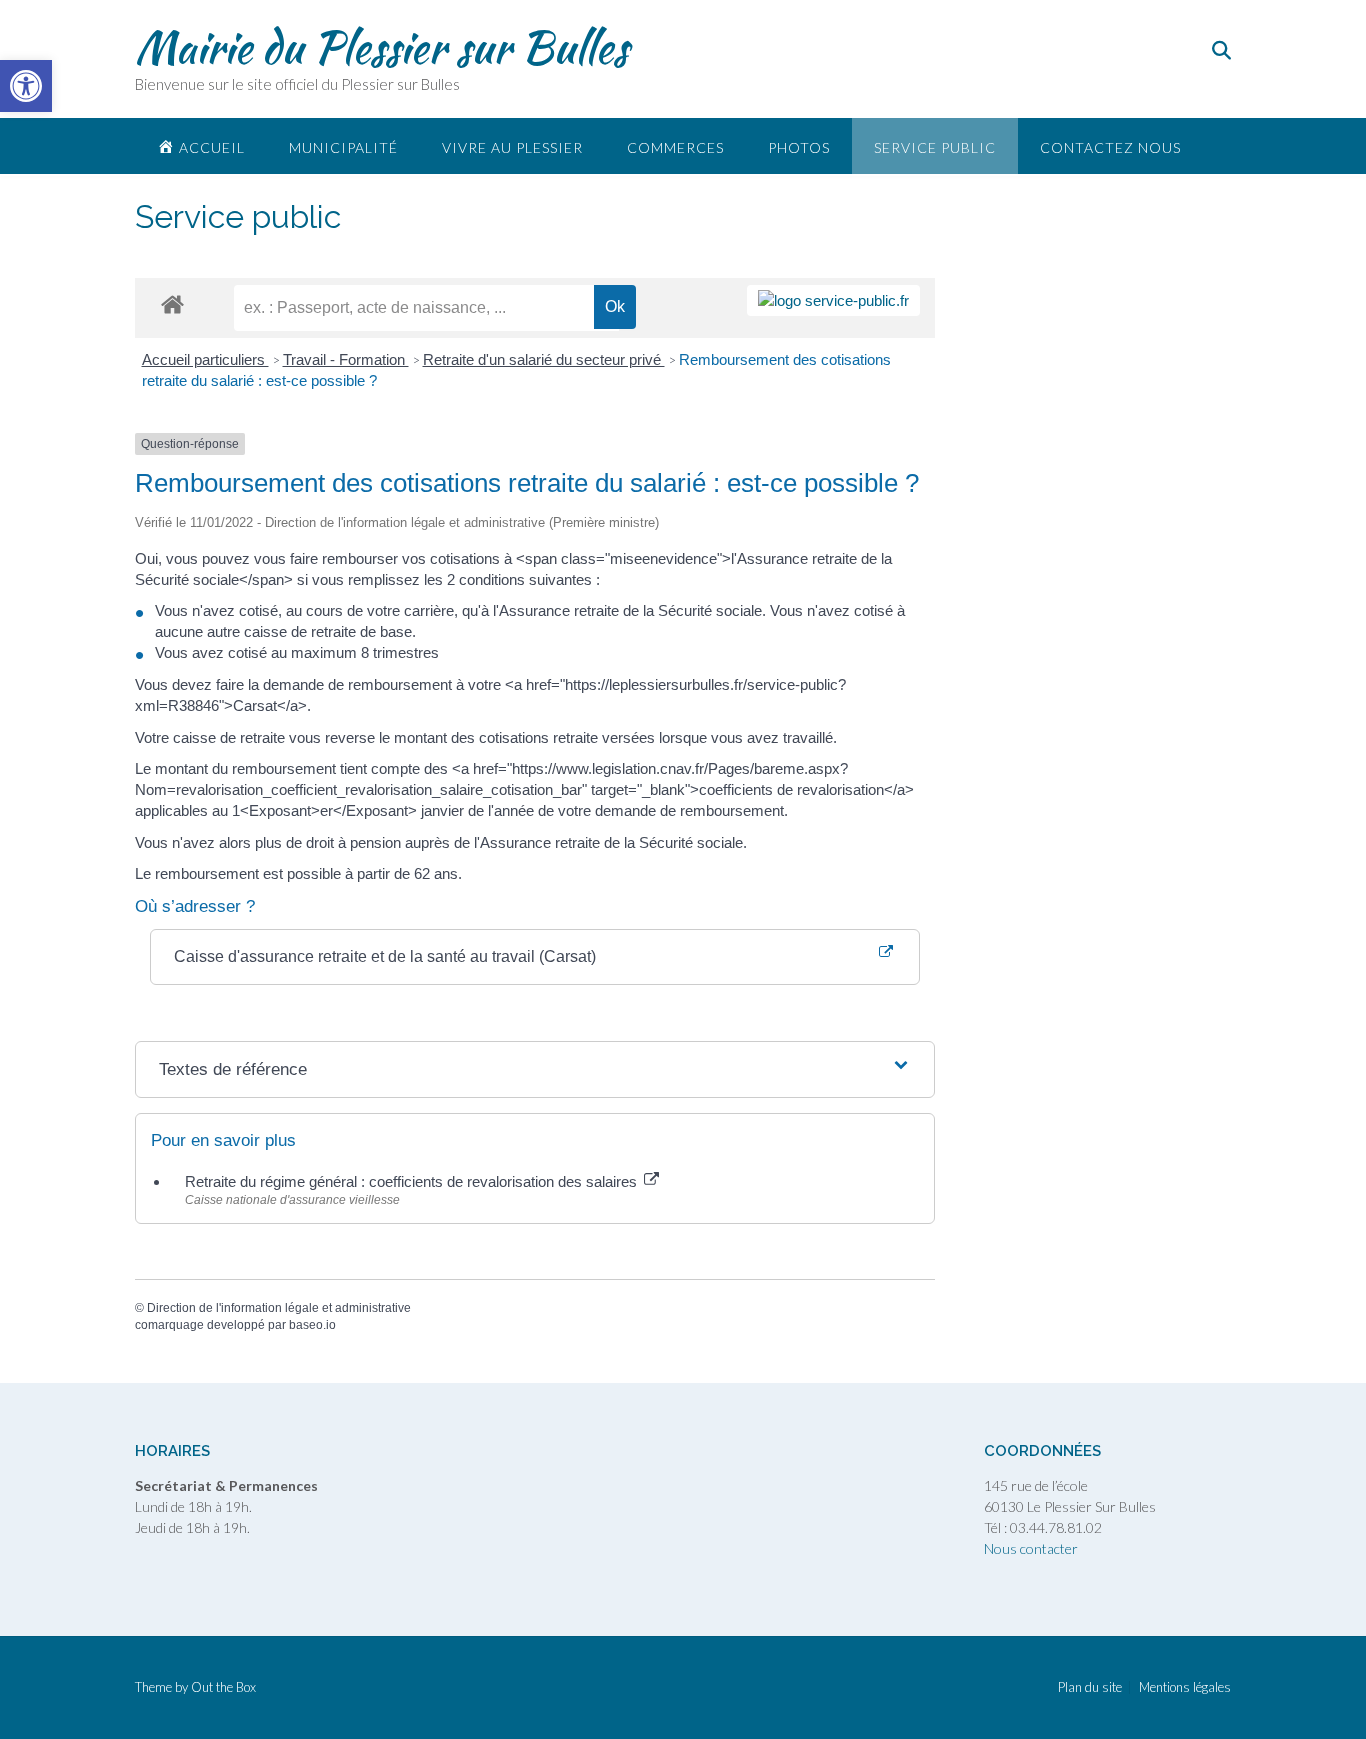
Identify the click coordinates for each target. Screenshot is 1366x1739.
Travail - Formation (346, 359)
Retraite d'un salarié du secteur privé (544, 359)
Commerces (675, 147)
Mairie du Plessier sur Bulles (381, 47)
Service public (935, 147)
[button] (26, 86)
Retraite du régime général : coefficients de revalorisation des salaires (413, 1181)
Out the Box (223, 1687)
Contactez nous (1110, 147)
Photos (799, 147)
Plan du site (1090, 1687)
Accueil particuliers (205, 359)
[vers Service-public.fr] (833, 300)
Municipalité (343, 147)
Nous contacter (1031, 1548)
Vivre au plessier (512, 147)
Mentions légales (1185, 1687)
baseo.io (312, 1325)
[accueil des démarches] (172, 303)
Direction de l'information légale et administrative (279, 1308)
